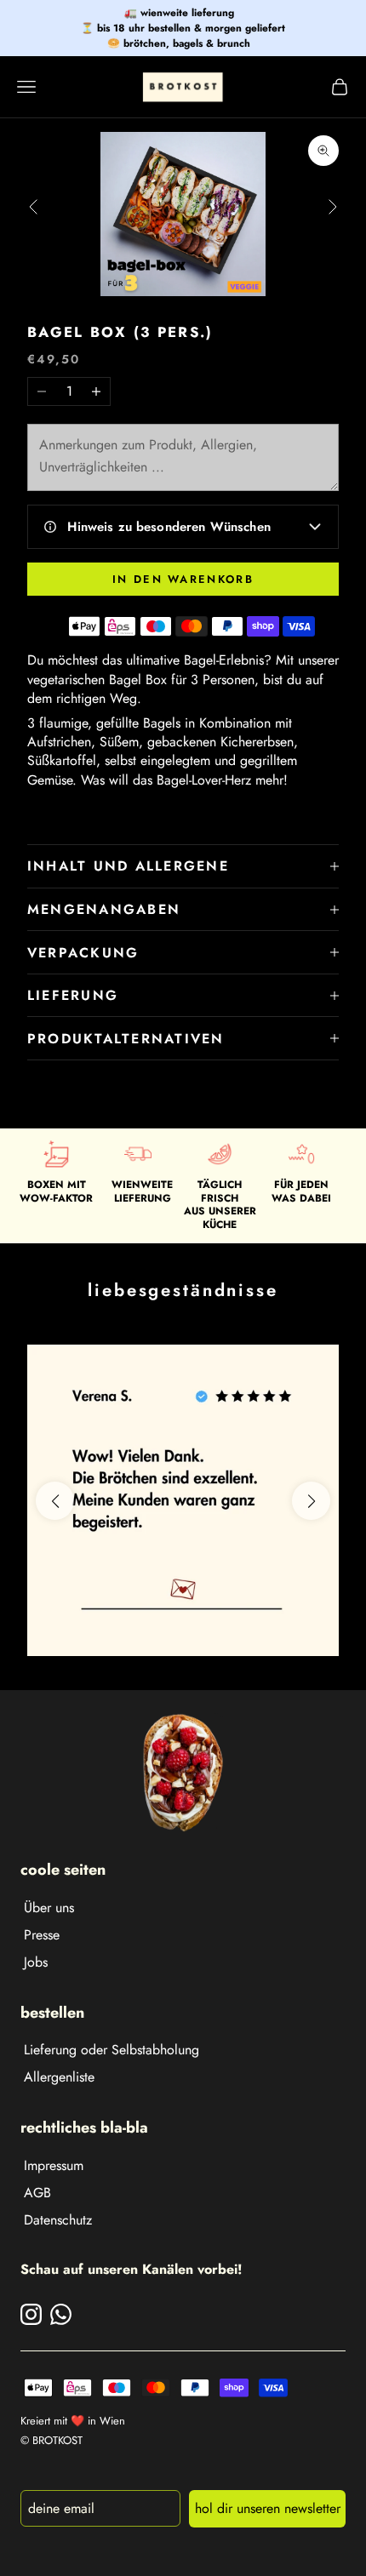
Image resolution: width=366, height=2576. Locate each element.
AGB (37, 2193)
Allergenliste (59, 2077)
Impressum (54, 2165)
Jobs (36, 1962)
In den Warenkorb (183, 579)
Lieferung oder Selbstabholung (112, 2050)
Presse (42, 1935)
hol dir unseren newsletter (268, 2508)
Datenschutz (58, 2220)
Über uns (49, 1908)
